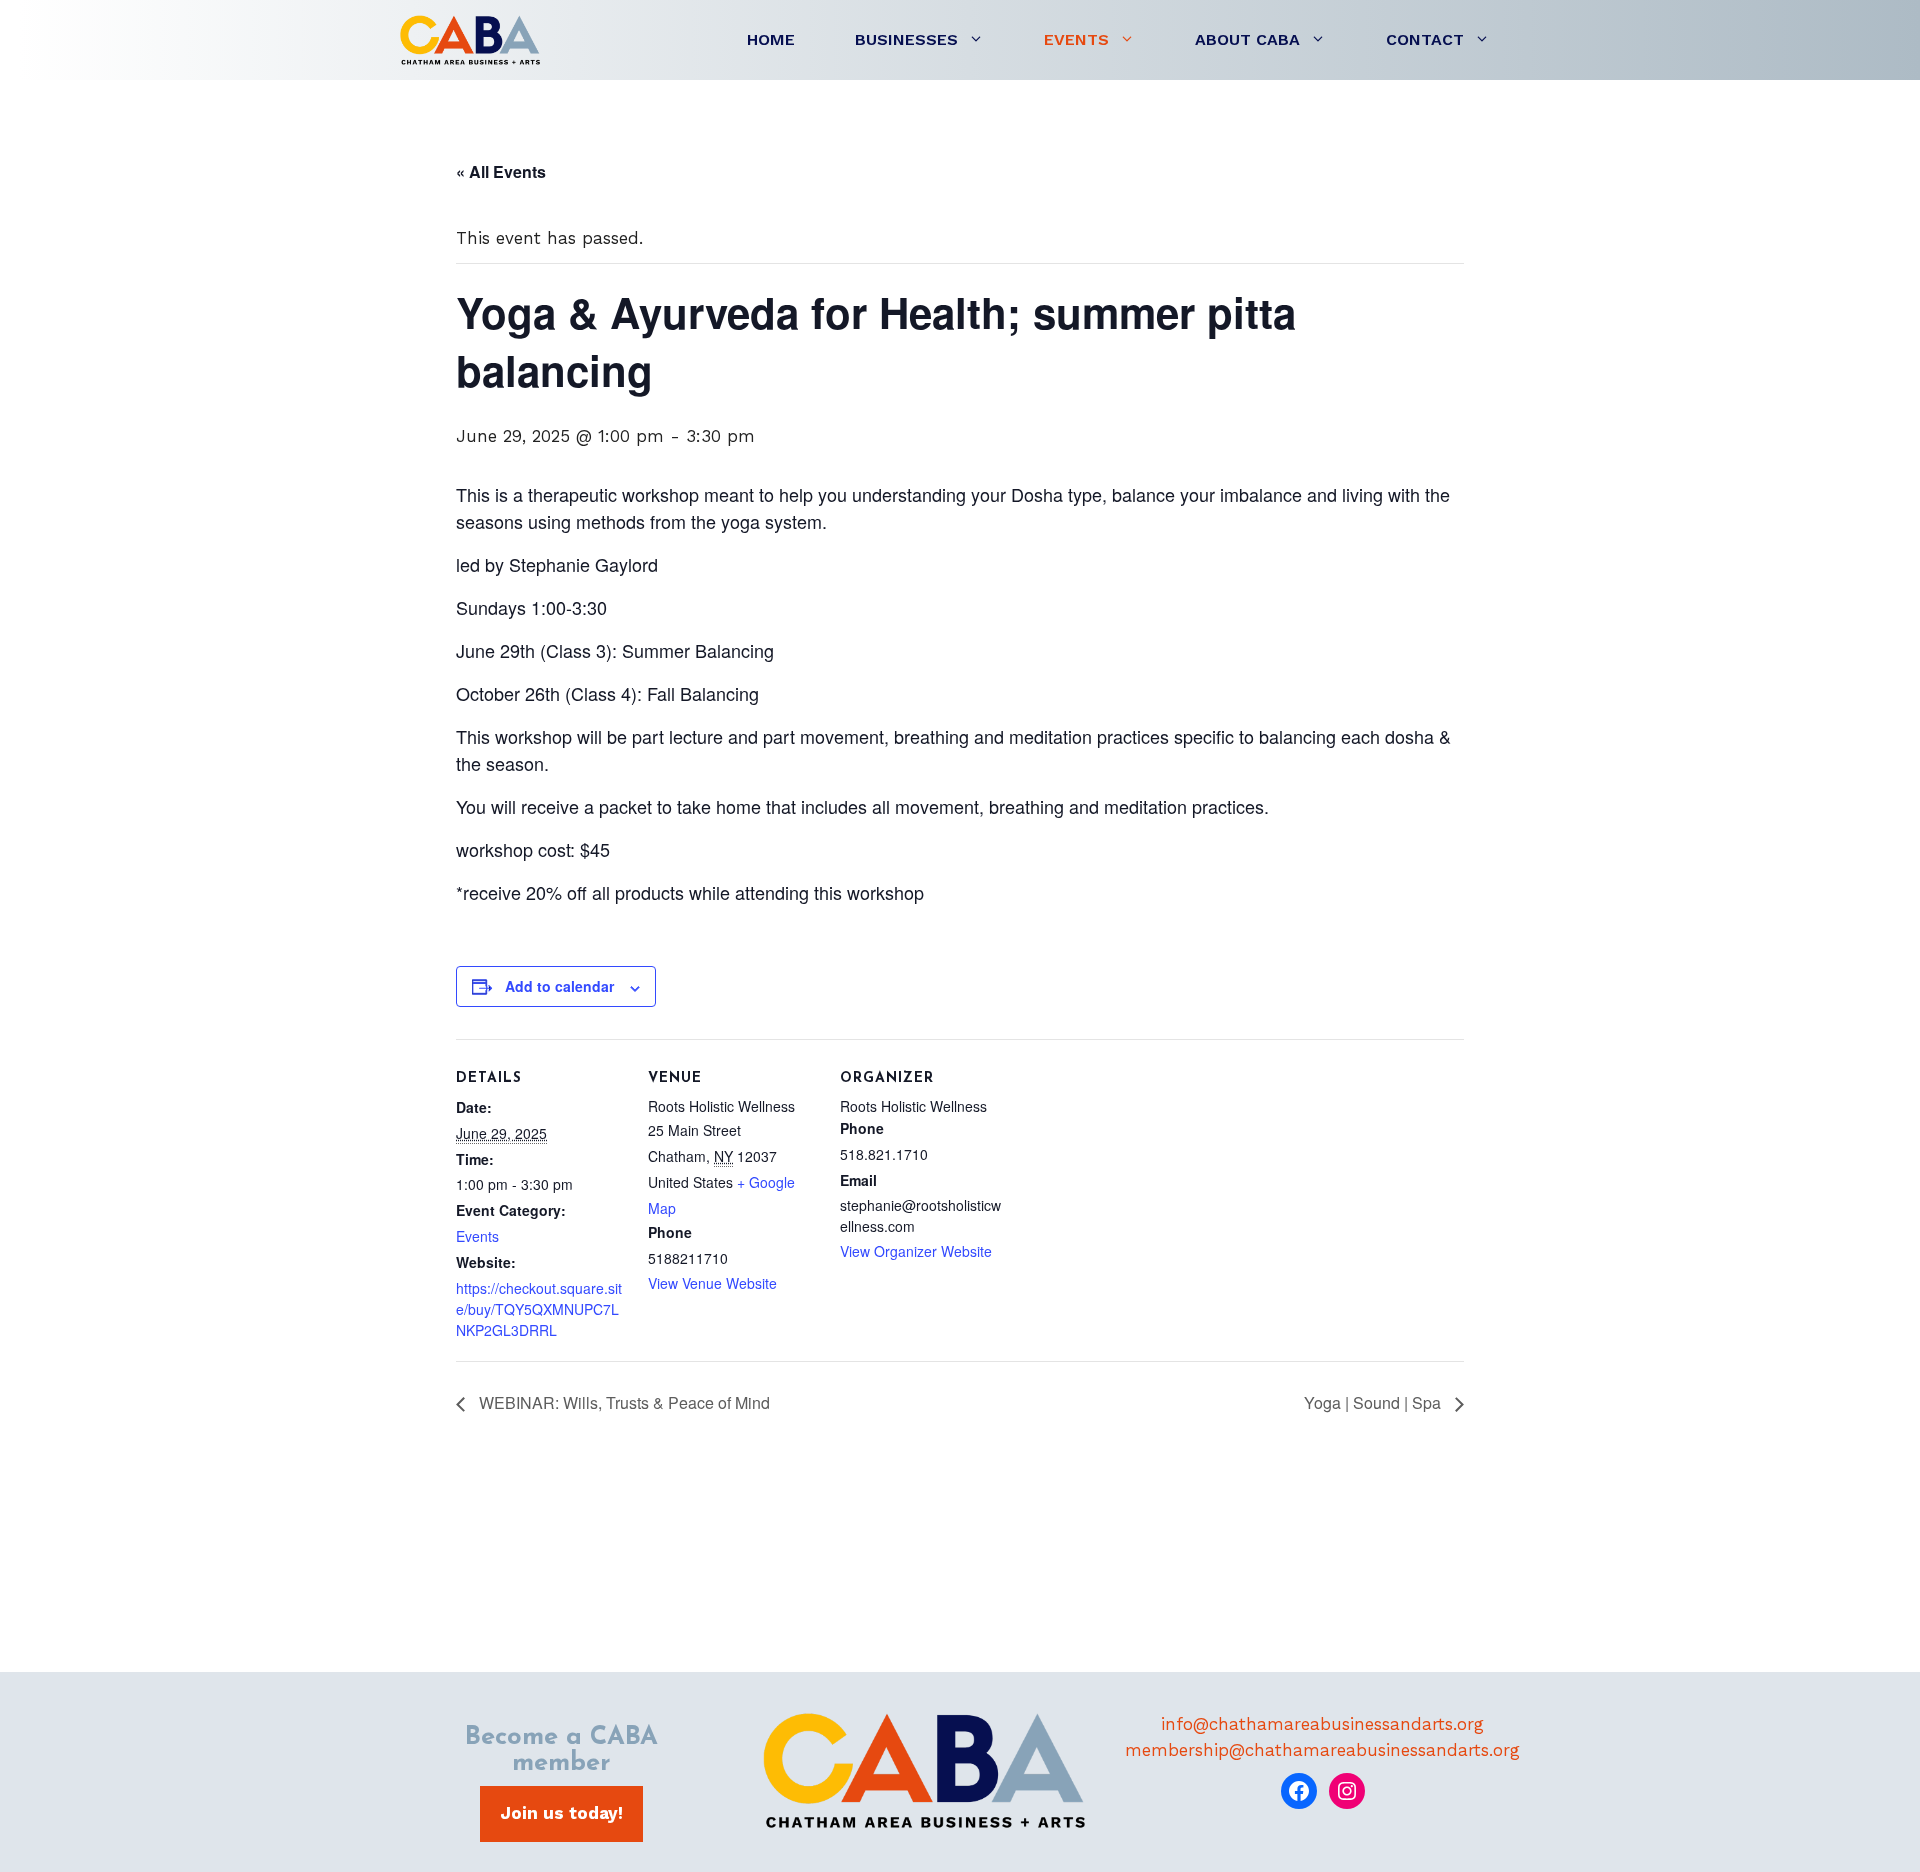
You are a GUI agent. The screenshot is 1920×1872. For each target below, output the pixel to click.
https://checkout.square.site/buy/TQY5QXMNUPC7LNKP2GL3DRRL (539, 1309)
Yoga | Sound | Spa (1374, 1402)
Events (1076, 39)
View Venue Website (712, 1283)
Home (771, 39)
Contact (1425, 39)
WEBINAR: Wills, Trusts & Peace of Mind (622, 1402)
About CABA (1247, 39)
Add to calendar (559, 986)
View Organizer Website (916, 1251)
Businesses (906, 39)
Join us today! (561, 1813)
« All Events (501, 171)
